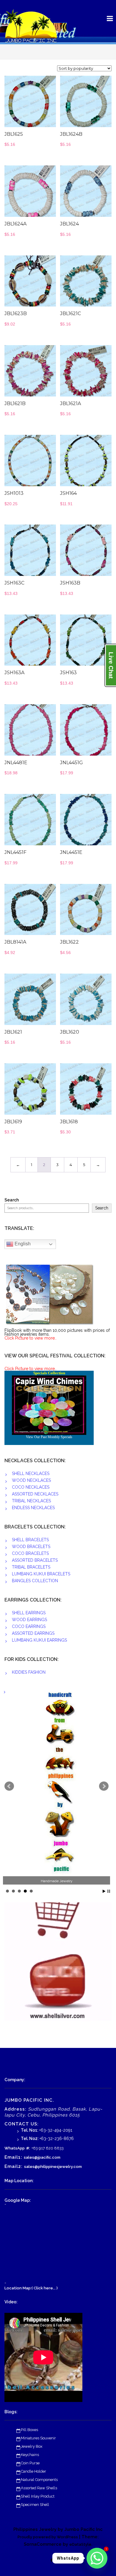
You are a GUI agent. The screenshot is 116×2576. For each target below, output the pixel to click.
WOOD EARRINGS (29, 1620)
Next (104, 1786)
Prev (9, 1786)
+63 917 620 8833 (48, 2148)
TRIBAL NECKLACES (31, 1501)
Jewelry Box (32, 2446)
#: (28, 2148)
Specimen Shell (35, 2505)
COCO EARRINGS (29, 1626)
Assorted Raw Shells (39, 2488)
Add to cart (39, 104)
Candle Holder (33, 2471)
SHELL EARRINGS (29, 1613)
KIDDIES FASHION (29, 1672)
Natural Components (39, 2480)
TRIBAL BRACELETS (31, 1567)
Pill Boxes (29, 2430)
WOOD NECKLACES (31, 1480)
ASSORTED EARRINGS (33, 1633)
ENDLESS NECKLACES (33, 1508)
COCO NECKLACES (31, 1487)
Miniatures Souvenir (38, 2438)
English (22, 1244)
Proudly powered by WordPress (48, 2537)
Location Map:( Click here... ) (31, 2288)
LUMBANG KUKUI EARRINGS (39, 1640)
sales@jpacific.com (42, 2157)
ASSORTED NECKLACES (35, 1494)
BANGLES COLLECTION (35, 1581)
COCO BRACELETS (30, 1553)
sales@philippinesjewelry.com (53, 2167)
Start (104, 1891)
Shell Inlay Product (38, 2496)
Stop (109, 1891)
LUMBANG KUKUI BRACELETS (41, 1574)
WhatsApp (15, 2148)
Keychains (30, 2455)
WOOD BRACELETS (31, 1547)
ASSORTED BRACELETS (35, 1560)
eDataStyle (80, 2544)
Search (12, 1200)
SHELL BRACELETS (30, 1540)
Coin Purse (30, 2463)
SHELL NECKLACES (31, 1473)
